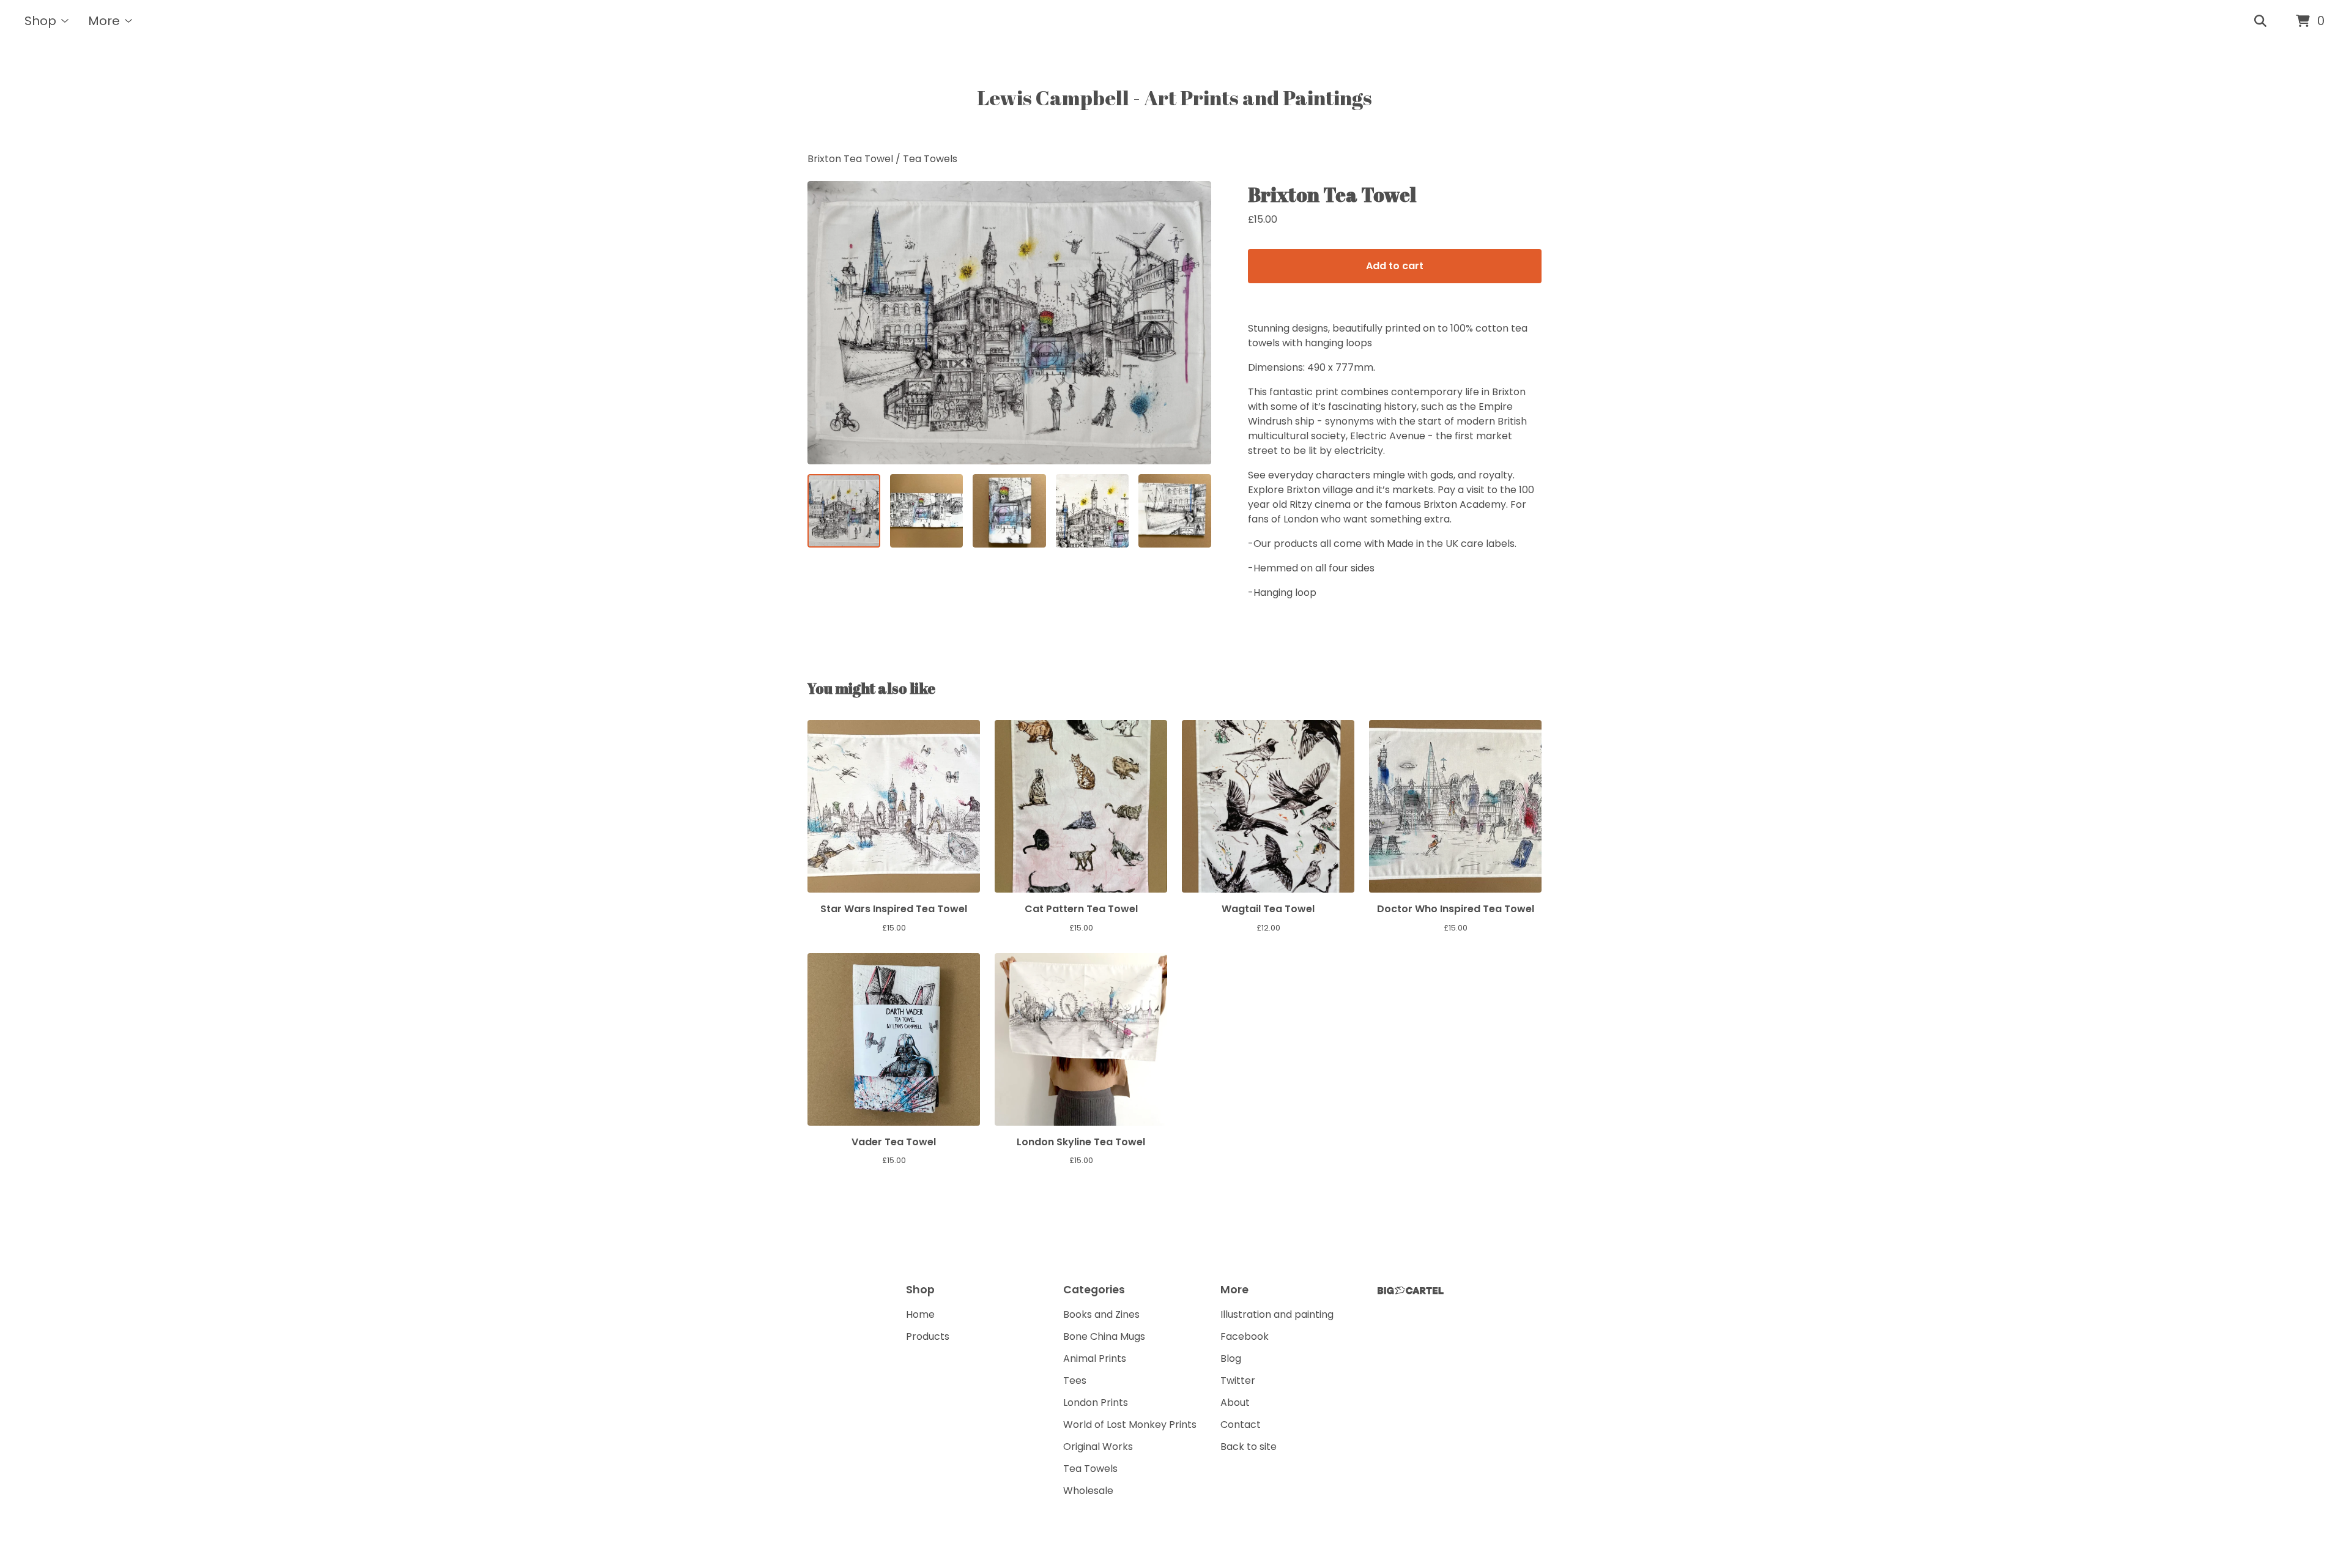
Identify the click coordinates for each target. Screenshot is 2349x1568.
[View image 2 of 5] (926, 511)
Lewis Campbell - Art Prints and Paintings (1174, 97)
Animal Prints (1095, 1358)
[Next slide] (1194, 323)
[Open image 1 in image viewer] (1009, 323)
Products (928, 1336)
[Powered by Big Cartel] (1411, 1291)
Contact (1241, 1425)
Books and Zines (1101, 1314)
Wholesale (1088, 1491)
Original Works (1098, 1447)
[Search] (2260, 21)
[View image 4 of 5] (1092, 511)
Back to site (1249, 1447)
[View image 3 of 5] (1009, 511)
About (1235, 1403)
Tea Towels (930, 159)
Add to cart (1395, 266)
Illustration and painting (1277, 1314)
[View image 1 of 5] (844, 511)
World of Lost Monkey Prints (1130, 1425)
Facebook (1245, 1336)
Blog (1231, 1358)
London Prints (1096, 1403)
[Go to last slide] (825, 323)
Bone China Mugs (1104, 1336)
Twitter (1238, 1380)
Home (920, 1314)
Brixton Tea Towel (852, 159)
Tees (1075, 1380)
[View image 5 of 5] (1175, 511)
